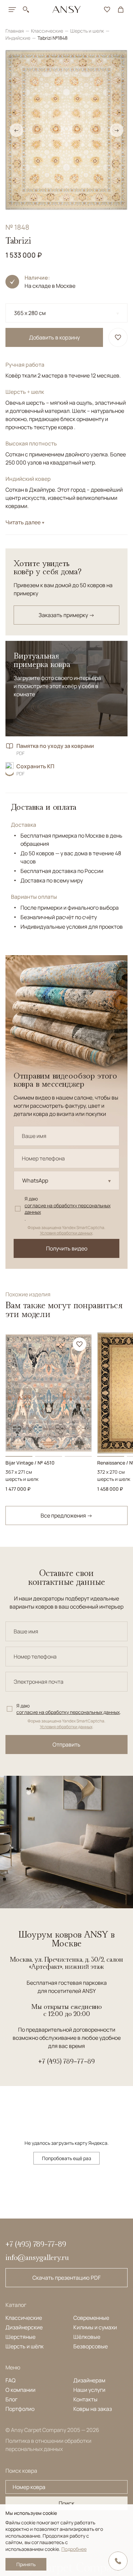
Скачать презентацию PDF (66, 2278)
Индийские (18, 38)
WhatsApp (35, 1180)
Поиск (66, 2503)
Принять (26, 2564)
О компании (20, 2390)
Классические (48, 31)
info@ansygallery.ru (37, 2257)
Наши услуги (89, 2390)
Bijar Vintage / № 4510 (30, 1463)
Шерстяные (20, 2337)
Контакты (85, 2399)
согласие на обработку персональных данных (68, 1209)
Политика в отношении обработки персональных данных (48, 2445)
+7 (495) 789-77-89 (66, 2061)
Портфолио (20, 2409)
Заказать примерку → (66, 615)
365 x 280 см (30, 313)
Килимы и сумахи (95, 2327)
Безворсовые (91, 2346)
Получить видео (67, 1248)
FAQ (11, 2380)
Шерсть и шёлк (25, 2346)
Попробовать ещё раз (66, 2158)
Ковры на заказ (93, 2409)
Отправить (66, 1745)
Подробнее (74, 2549)
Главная (15, 31)
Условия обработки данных (66, 1233)
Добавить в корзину (54, 337)
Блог (11, 2399)
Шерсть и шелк (88, 31)
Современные (91, 2318)
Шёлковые (87, 2337)
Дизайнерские (24, 2327)
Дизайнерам (89, 2380)
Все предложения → (66, 1515)
